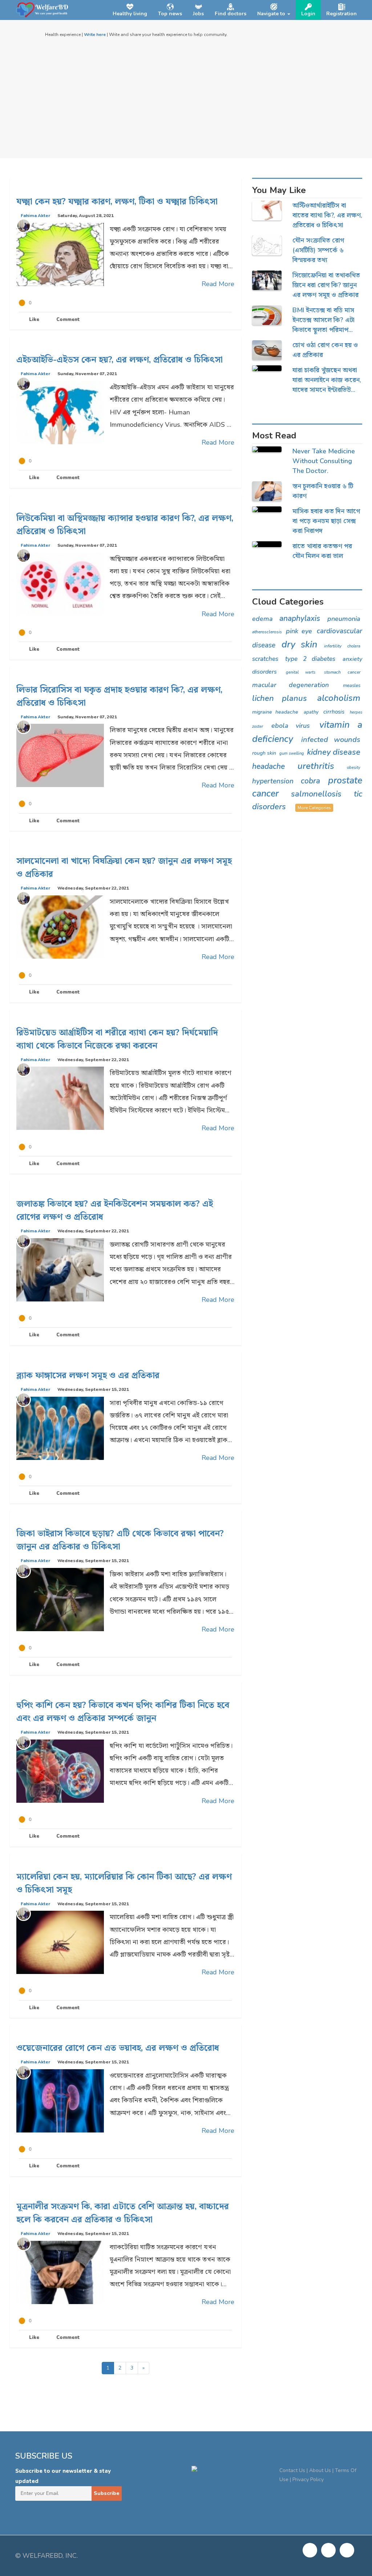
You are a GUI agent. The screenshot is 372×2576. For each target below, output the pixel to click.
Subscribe (107, 2493)
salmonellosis (316, 794)
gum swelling (292, 753)
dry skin (299, 645)
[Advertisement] (186, 93)
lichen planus (280, 698)
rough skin (264, 753)
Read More (218, 284)
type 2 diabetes (310, 659)
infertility (333, 646)
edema (262, 619)
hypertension (273, 781)
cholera (354, 646)
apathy (311, 712)
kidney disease (334, 752)
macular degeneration (290, 685)
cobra (310, 781)
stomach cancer (342, 672)
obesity (354, 768)
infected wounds (331, 740)
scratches (265, 659)
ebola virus (291, 726)
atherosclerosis (267, 632)
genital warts (301, 672)
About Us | (322, 2470)
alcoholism (339, 698)
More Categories (314, 808)
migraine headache (275, 712)
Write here (95, 35)
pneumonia (344, 619)
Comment (67, 320)
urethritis (316, 766)
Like (33, 320)
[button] (274, 10)
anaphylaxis (300, 618)
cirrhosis (334, 712)
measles (352, 686)
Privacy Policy (308, 2479)
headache (268, 766)
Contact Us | (294, 2470)
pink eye (299, 631)
